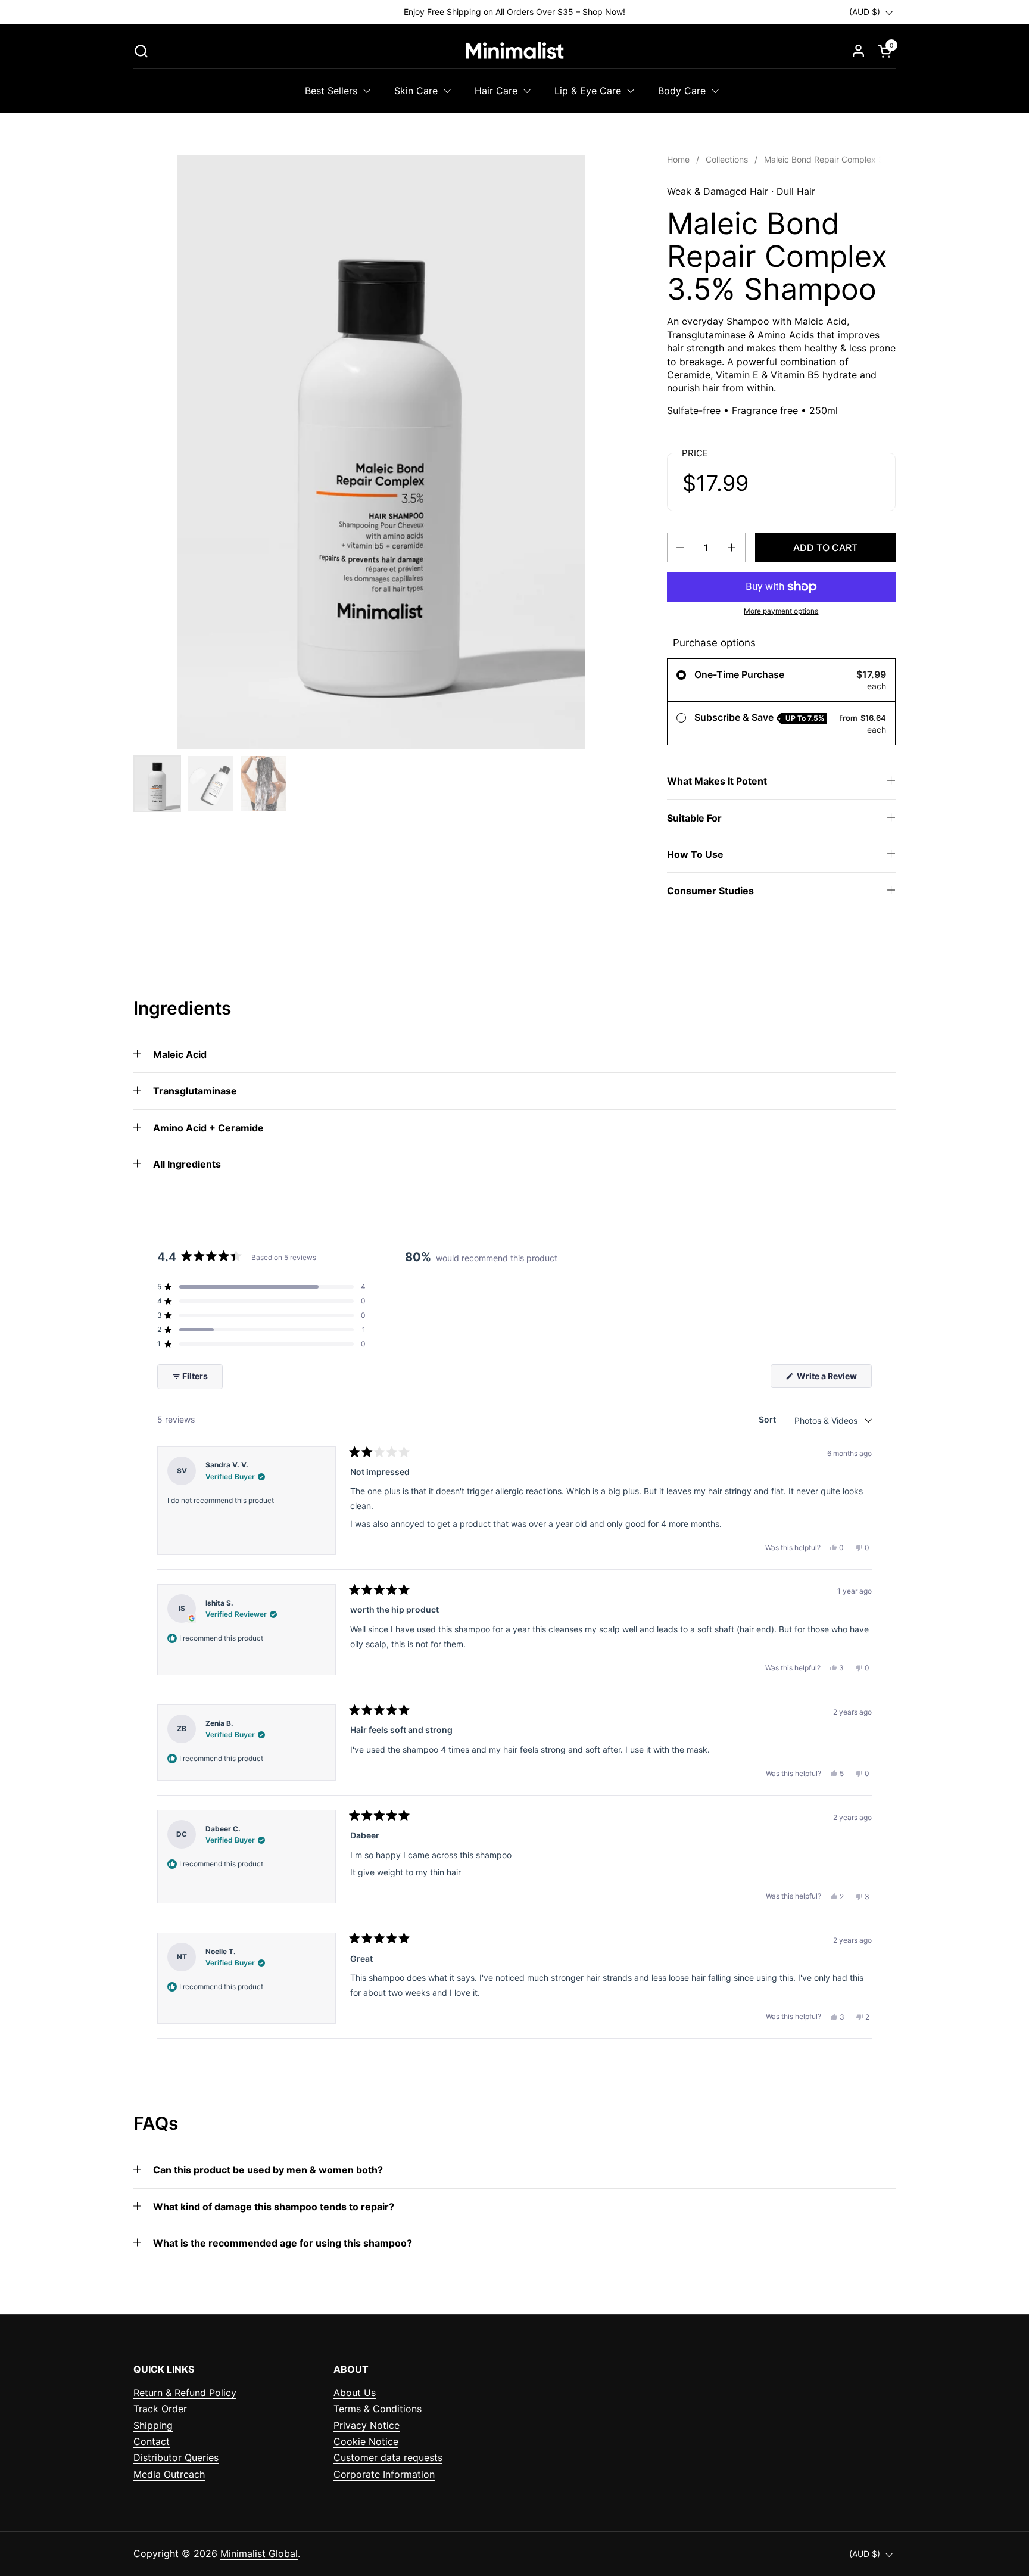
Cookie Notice (366, 2441)
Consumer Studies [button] (710, 891)
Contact (152, 2441)
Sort (768, 1419)
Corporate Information (384, 2474)
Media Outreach (169, 2474)
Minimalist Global (259, 2553)
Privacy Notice (367, 2425)
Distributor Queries (176, 2457)
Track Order (160, 2409)
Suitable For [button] (694, 818)
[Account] (858, 51)
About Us (355, 2393)
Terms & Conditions (378, 2409)
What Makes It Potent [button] (717, 781)
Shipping (153, 2425)
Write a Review (833, 1379)
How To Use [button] (695, 854)
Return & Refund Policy (185, 2393)
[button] (141, 51)
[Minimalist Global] (514, 51)
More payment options (781, 611)
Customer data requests (388, 2457)
